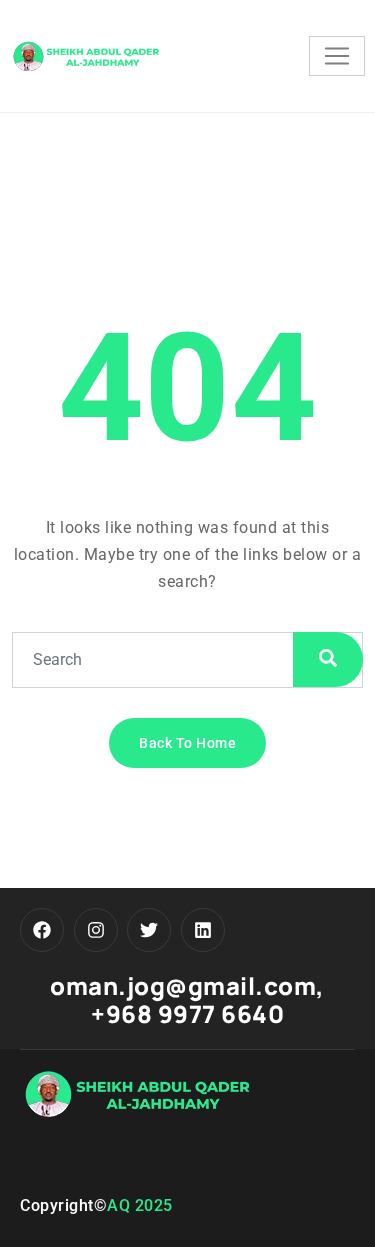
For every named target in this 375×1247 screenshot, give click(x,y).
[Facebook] (42, 930)
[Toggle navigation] (337, 56)
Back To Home (187, 743)
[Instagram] (96, 930)
